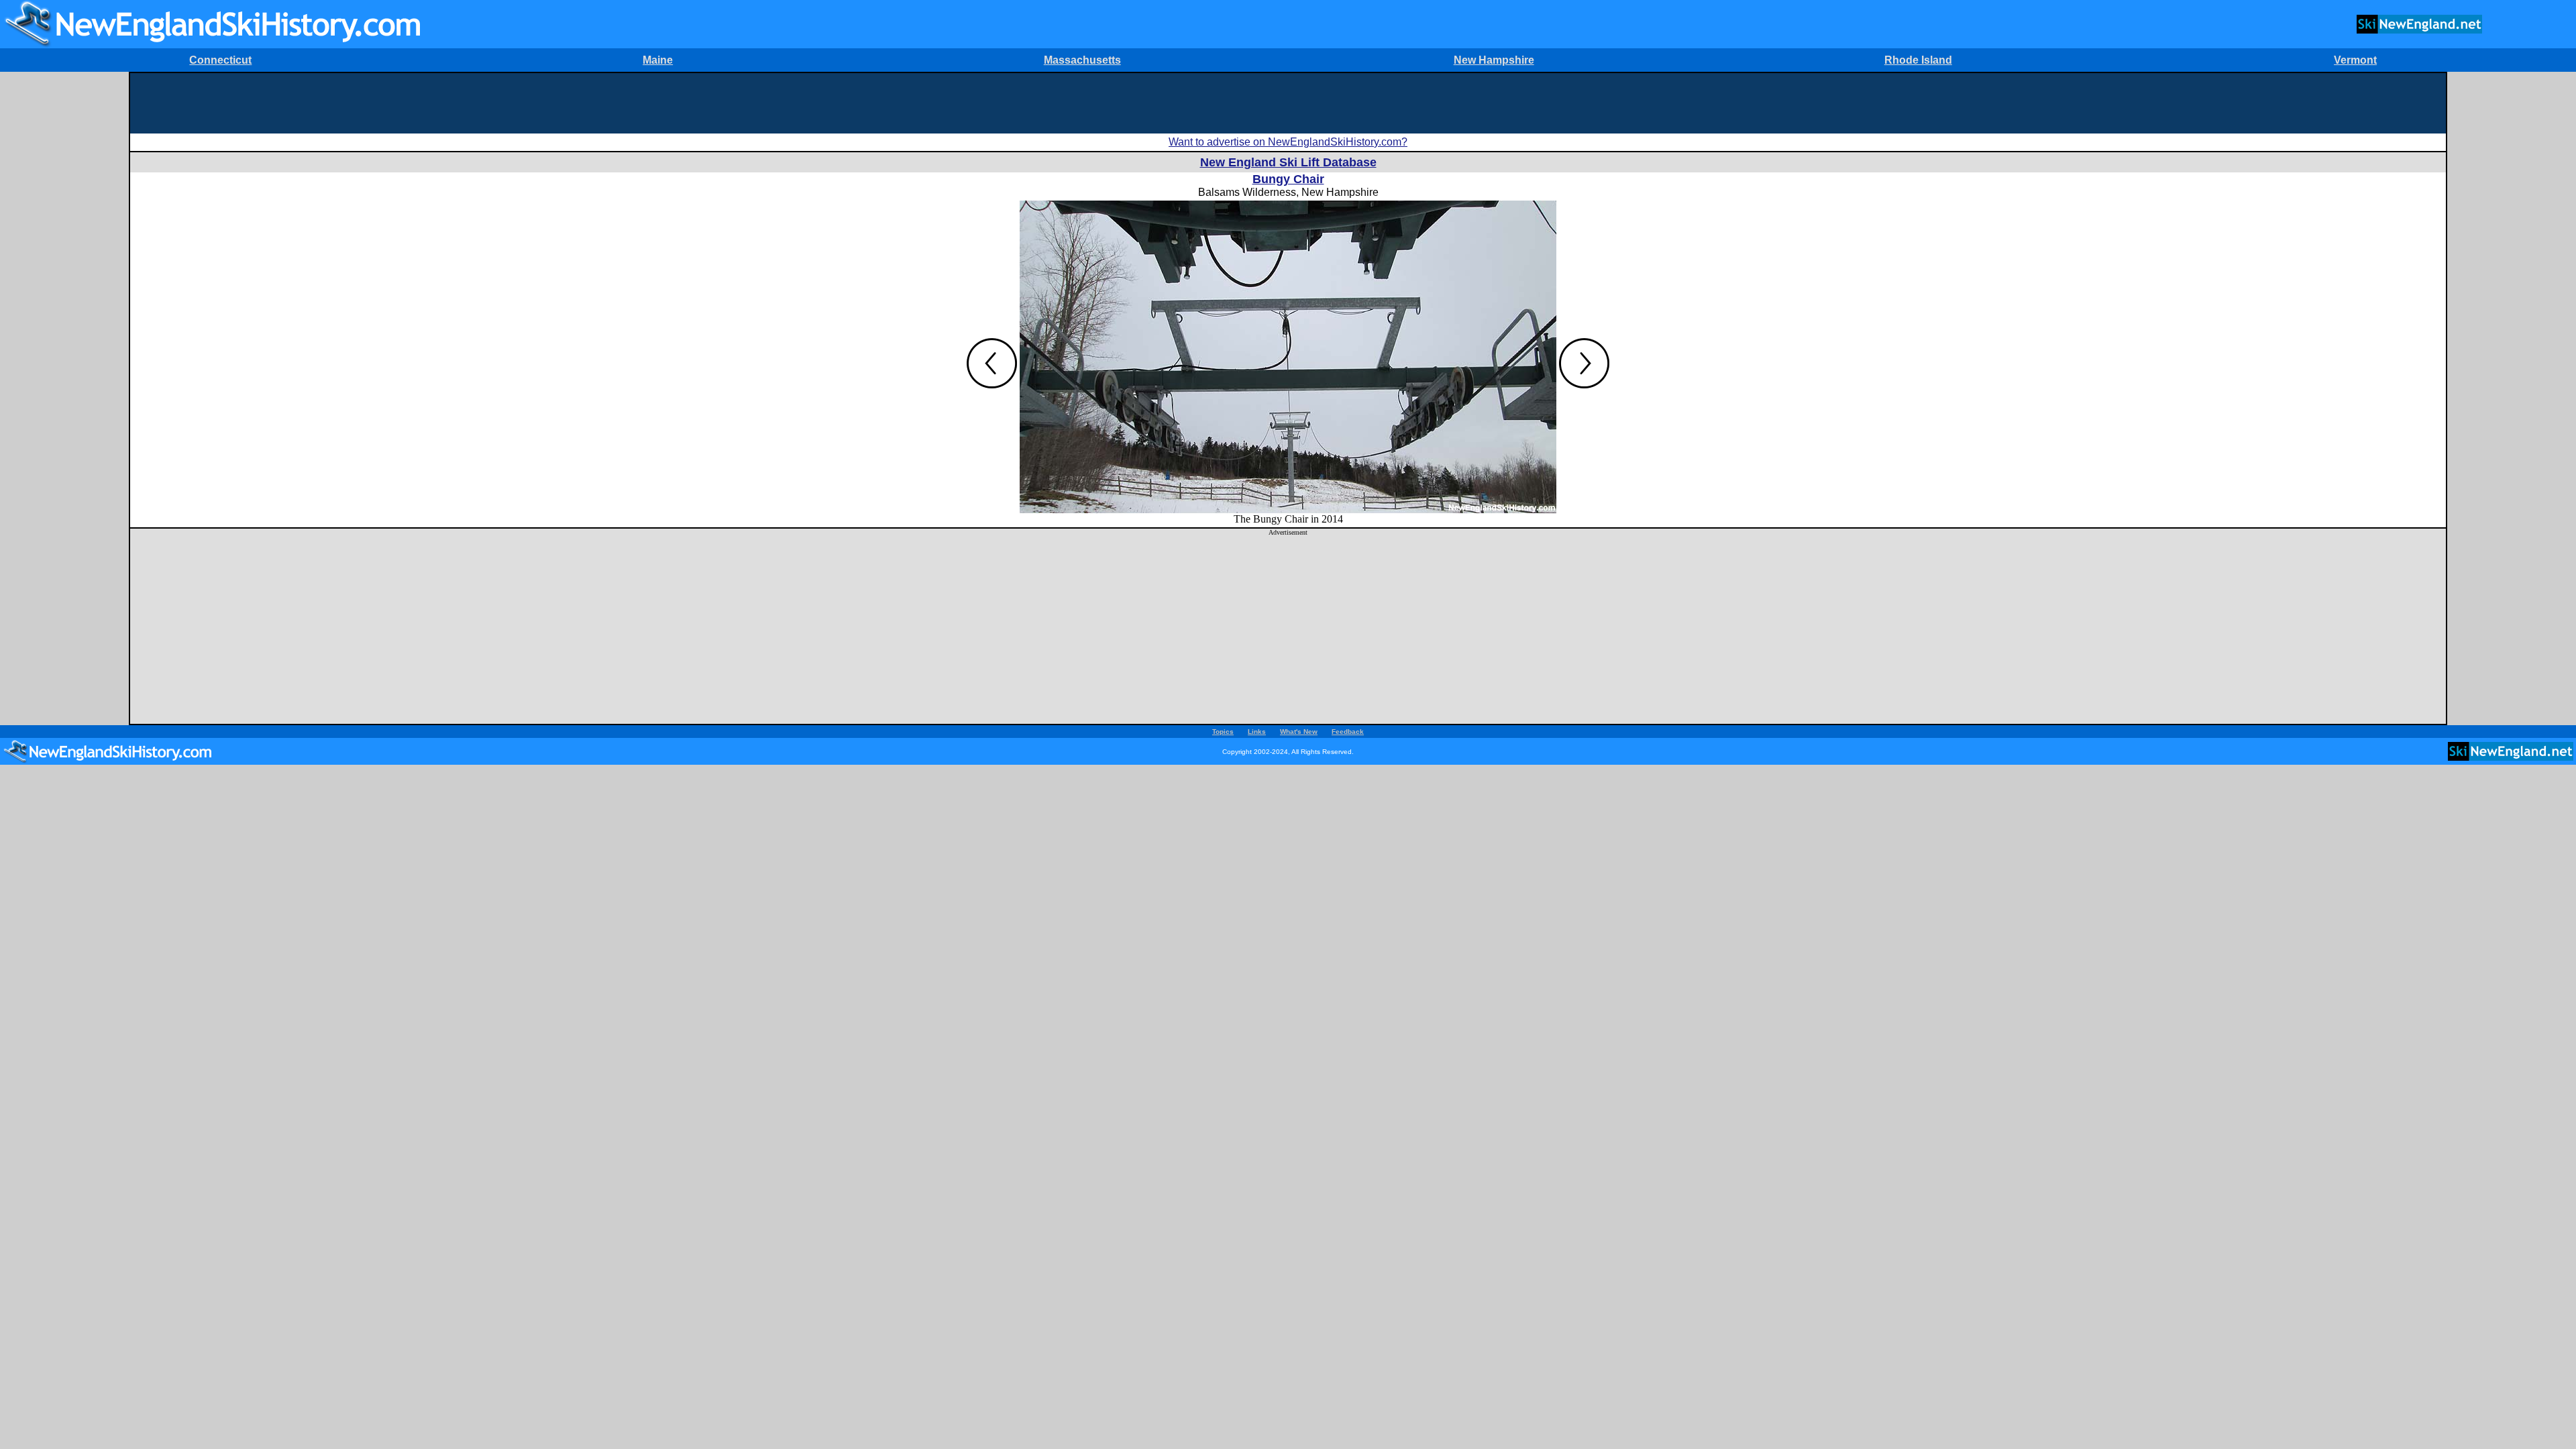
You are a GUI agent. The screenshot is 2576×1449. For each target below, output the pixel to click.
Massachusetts (1082, 60)
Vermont (2355, 60)
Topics (1223, 732)
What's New (1299, 732)
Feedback (1348, 732)
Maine (658, 60)
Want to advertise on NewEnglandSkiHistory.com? (1288, 142)
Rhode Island (1918, 60)
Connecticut (220, 60)
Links (1257, 732)
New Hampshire (1494, 60)
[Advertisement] (1288, 103)
